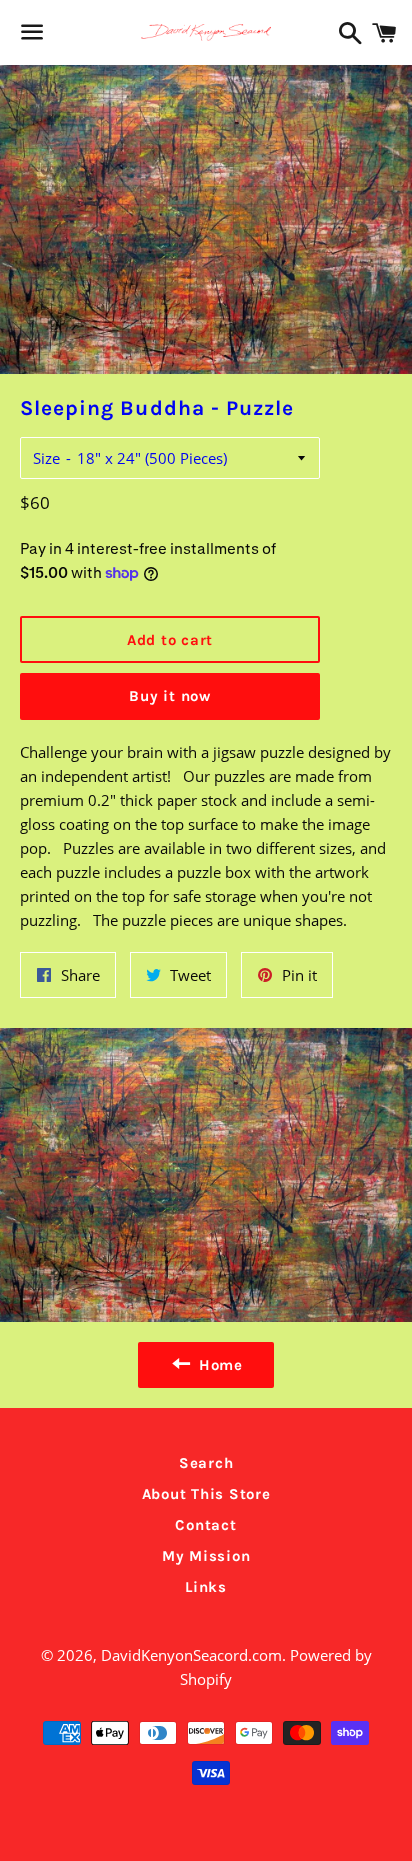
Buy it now (170, 696)
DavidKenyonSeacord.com (191, 1655)
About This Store (206, 1494)
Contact (205, 1525)
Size (46, 458)
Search (206, 1463)
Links (206, 1587)
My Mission (206, 1556)
